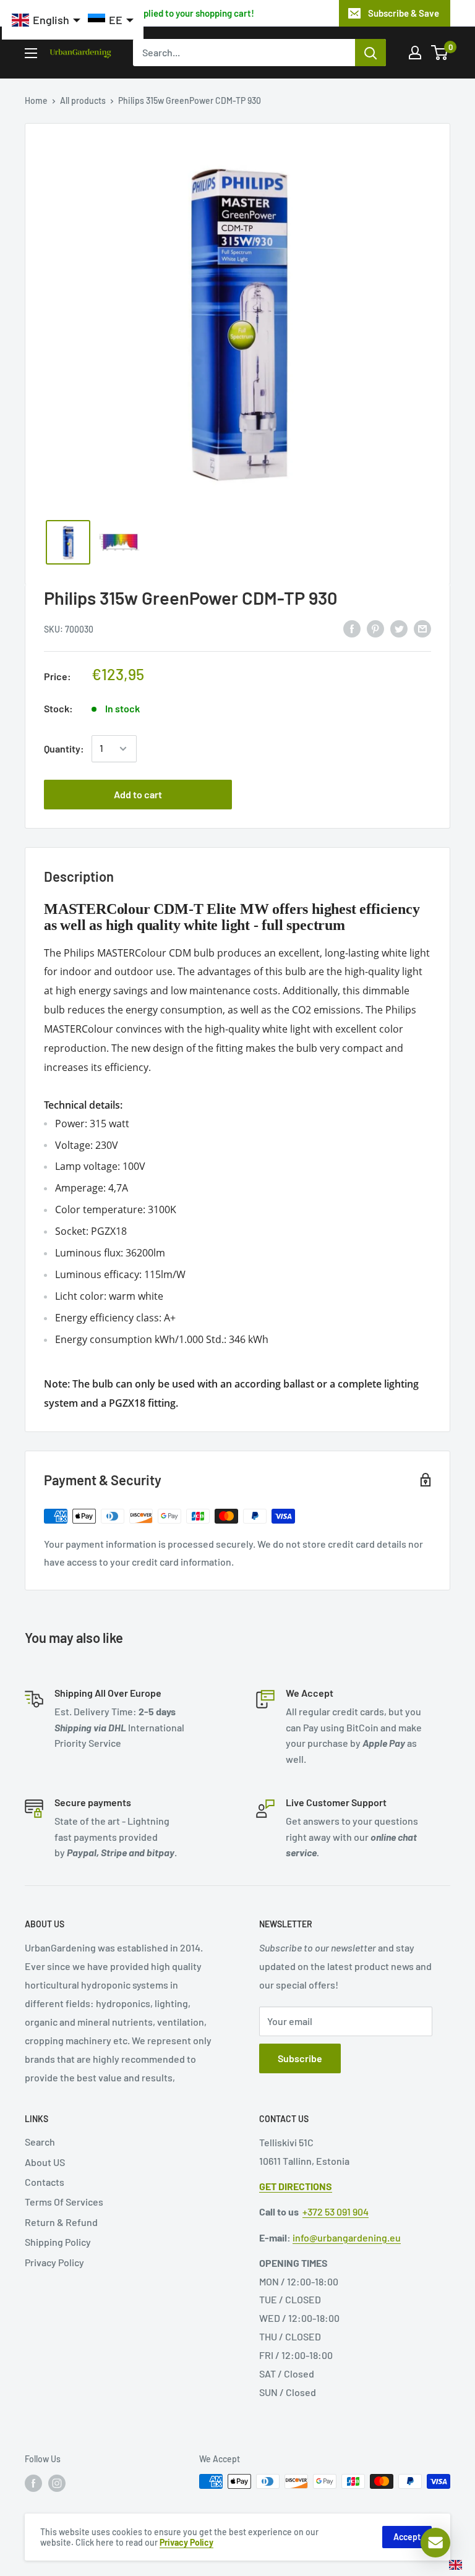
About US (45, 2162)
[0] (440, 53)
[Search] (370, 53)
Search (40, 2142)
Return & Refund (61, 2222)
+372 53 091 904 (336, 2211)
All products (83, 100)
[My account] (415, 53)
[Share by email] (422, 628)
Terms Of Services (64, 2202)
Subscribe (300, 2058)
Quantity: (64, 748)
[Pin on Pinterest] (375, 628)
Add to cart (138, 794)
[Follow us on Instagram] (57, 2483)
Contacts (45, 2182)
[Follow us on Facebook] (33, 2483)
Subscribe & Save (404, 13)
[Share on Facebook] (352, 628)
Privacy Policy (54, 2262)
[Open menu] (31, 53)
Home (36, 100)
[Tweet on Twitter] (399, 628)
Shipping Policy (58, 2242)
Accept (407, 2537)
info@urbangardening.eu (347, 2237)
